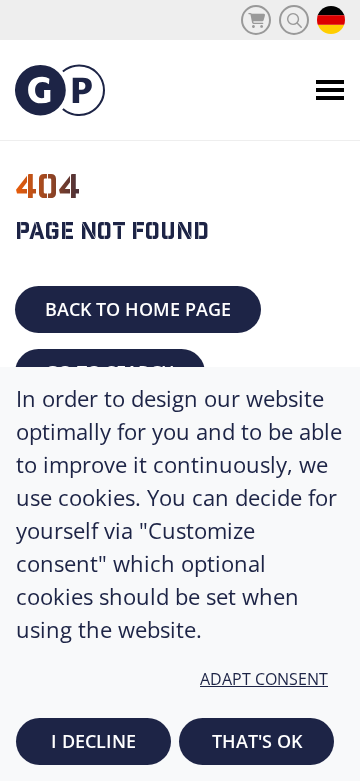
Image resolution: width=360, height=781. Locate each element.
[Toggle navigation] (330, 90)
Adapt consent (264, 679)
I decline (93, 741)
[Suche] (294, 20)
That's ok (257, 741)
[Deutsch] (331, 20)
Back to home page (138, 309)
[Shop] (256, 20)
